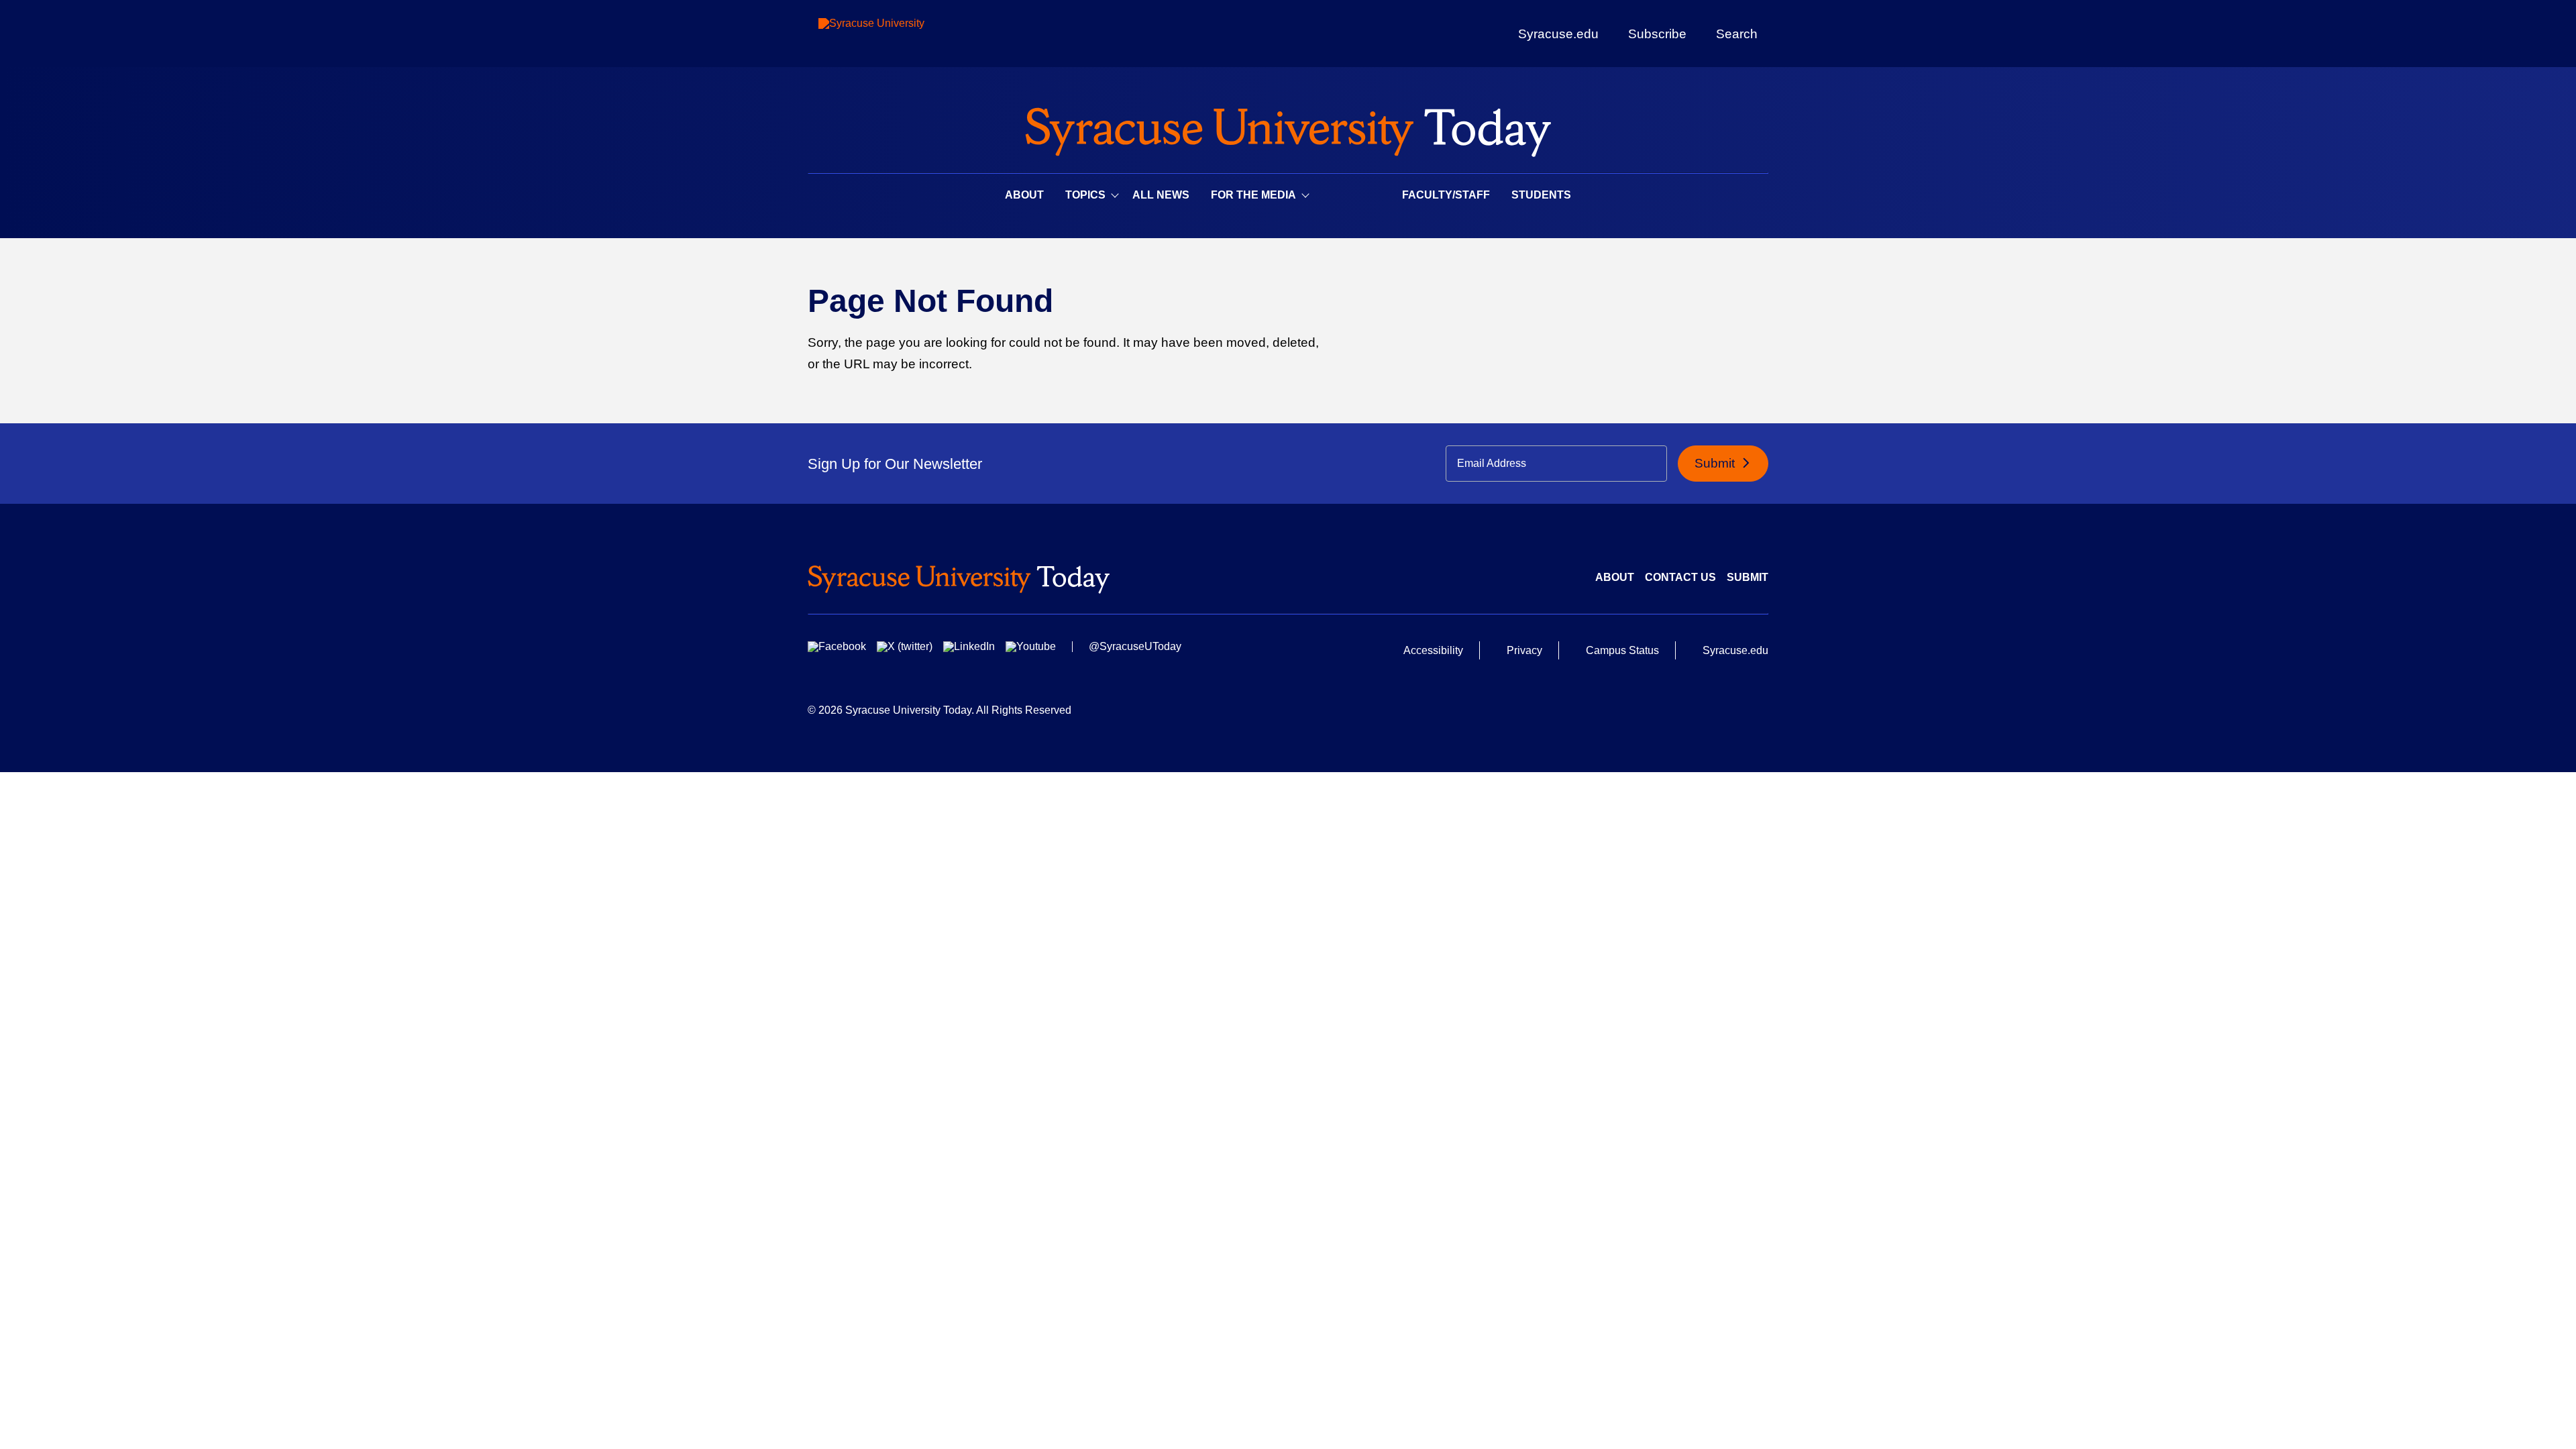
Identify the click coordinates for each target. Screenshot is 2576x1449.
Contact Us (1680, 577)
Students (1541, 195)
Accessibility (1433, 650)
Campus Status (1622, 650)
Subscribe (1657, 34)
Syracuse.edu (1558, 34)
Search (1737, 34)
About (1024, 195)
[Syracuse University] (902, 34)
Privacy (1524, 650)
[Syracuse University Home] (1288, 128)
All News (1161, 195)
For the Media (1253, 195)
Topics (1085, 195)
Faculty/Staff (1446, 195)
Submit (1716, 463)
